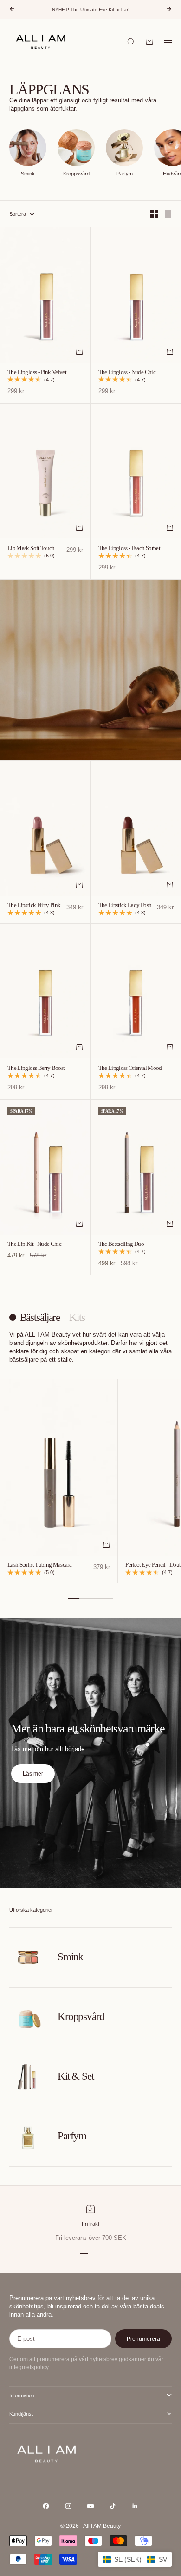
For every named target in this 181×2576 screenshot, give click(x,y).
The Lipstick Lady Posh (125, 906)
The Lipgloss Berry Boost (36, 1068)
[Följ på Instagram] (68, 2506)
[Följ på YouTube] (90, 2506)
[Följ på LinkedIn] (135, 2506)
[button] (135, 2559)
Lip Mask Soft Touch (31, 548)
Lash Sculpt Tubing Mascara (39, 1565)
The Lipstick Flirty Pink (34, 906)
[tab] (35, 1318)
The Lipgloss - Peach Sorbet (129, 548)
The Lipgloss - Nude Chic (127, 372)
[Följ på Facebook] (46, 2506)
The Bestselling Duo (121, 1244)
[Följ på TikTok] (113, 2506)
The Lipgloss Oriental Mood (130, 1068)
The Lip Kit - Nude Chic (34, 1244)
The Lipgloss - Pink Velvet (37, 372)
